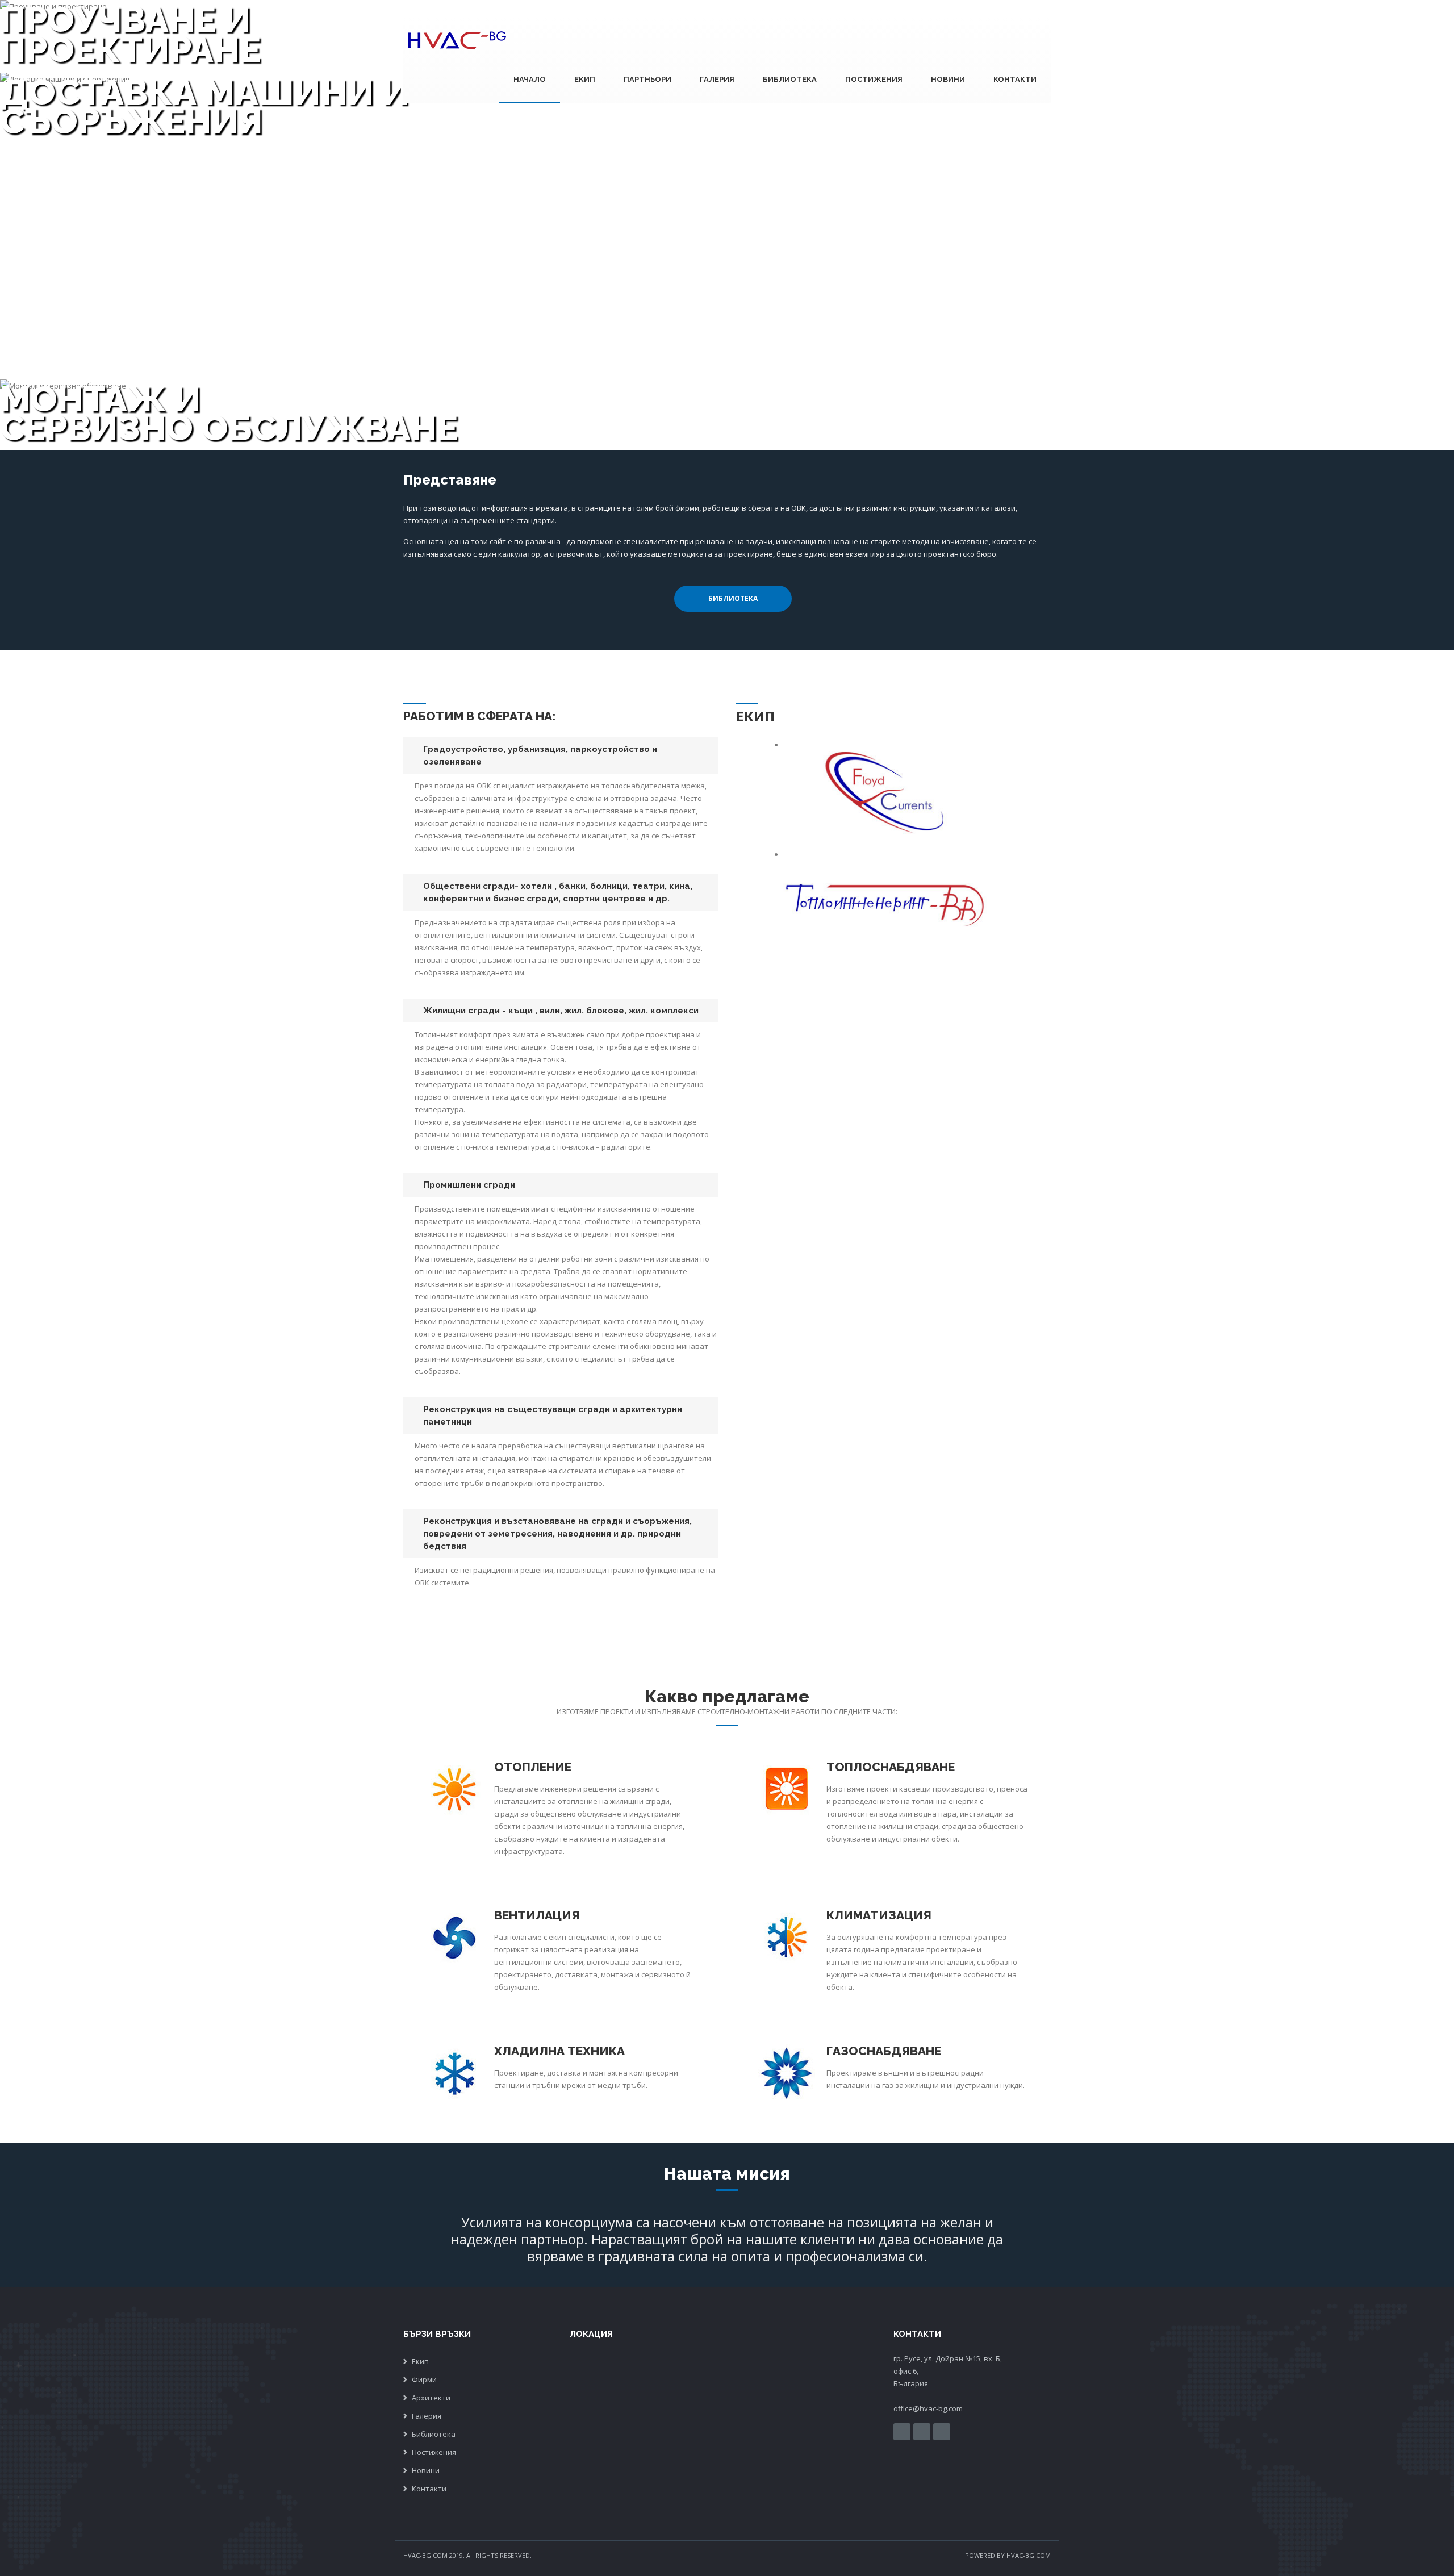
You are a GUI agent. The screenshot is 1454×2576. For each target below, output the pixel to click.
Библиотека (790, 79)
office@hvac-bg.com (928, 2408)
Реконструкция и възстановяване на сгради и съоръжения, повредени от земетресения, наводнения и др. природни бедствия (557, 1534)
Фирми (424, 2379)
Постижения (874, 79)
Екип (585, 79)
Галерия (717, 79)
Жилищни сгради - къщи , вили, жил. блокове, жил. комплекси (561, 1011)
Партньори (647, 79)
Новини (948, 79)
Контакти (1015, 79)
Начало (530, 79)
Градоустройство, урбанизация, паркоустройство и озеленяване (540, 755)
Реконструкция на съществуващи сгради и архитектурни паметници (553, 1416)
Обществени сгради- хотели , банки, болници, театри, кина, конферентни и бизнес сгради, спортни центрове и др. (558, 892)
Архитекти (431, 2398)
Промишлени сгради (469, 1185)
